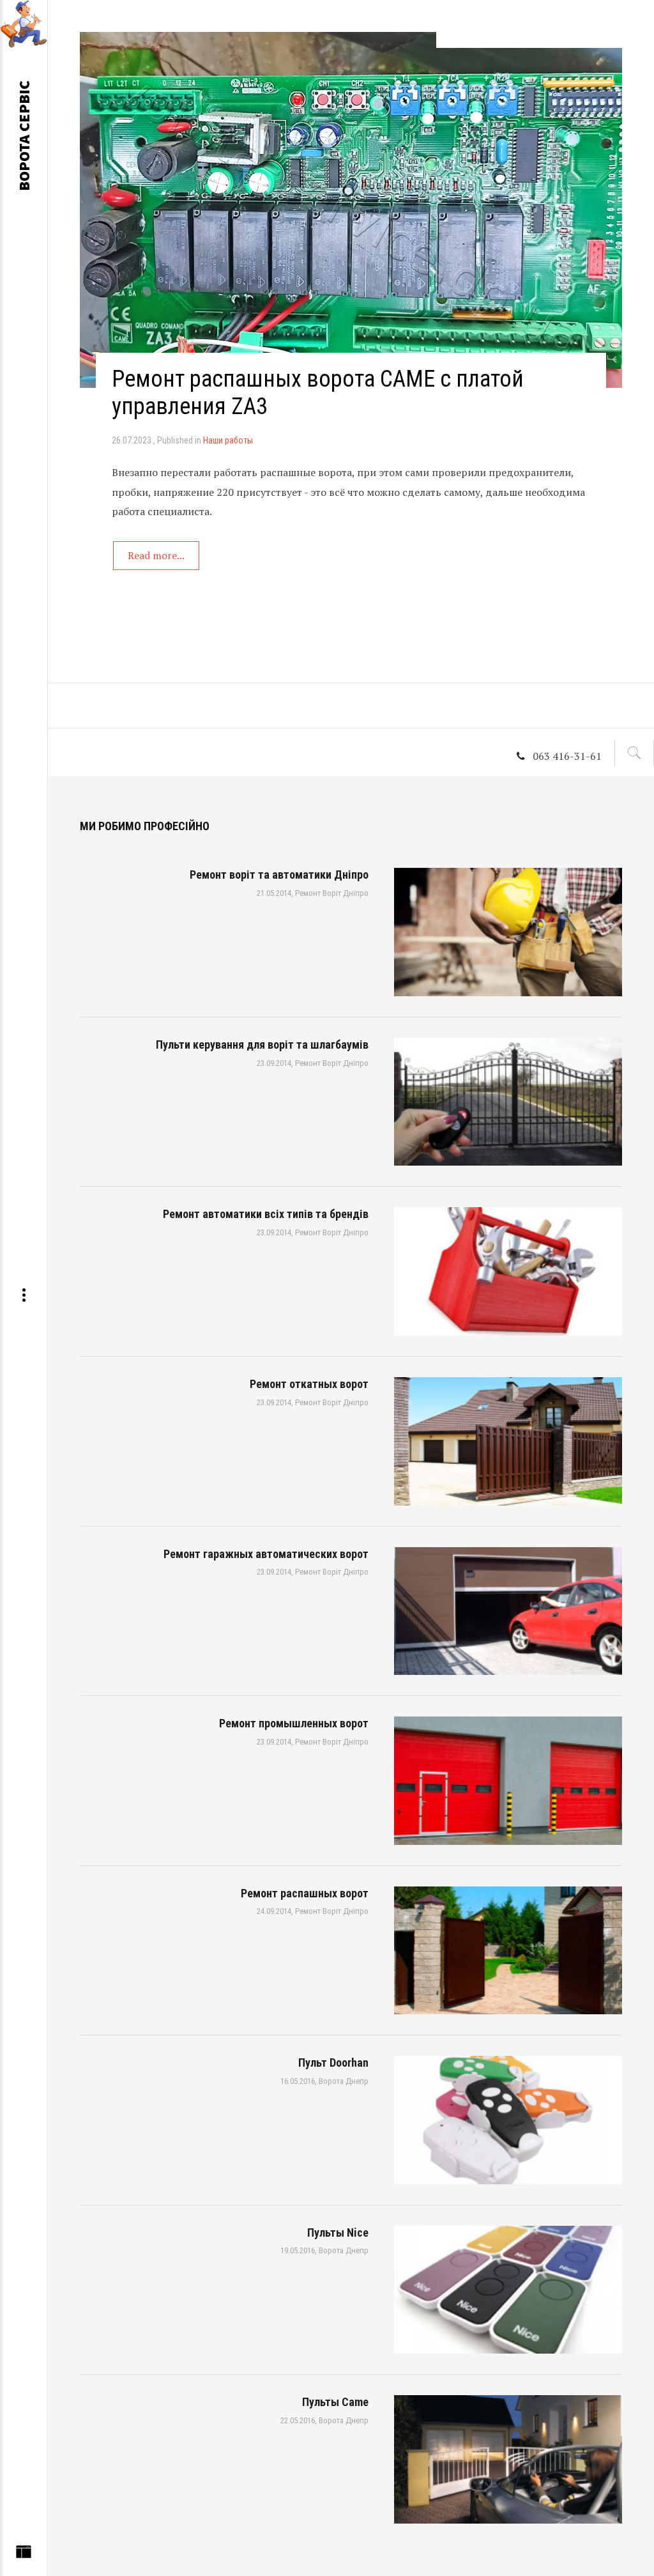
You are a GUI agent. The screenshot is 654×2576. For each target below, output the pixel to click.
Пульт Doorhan (333, 2063)
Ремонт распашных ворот (305, 1893)
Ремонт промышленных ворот (294, 1723)
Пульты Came (335, 2402)
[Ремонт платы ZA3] (351, 210)
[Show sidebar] (24, 2555)
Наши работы (228, 440)
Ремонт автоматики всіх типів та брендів (266, 1214)
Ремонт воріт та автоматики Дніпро (279, 875)
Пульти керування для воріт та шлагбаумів (262, 1045)
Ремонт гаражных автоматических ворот (266, 1554)
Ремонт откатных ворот (309, 1384)
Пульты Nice (338, 2233)
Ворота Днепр (344, 2081)
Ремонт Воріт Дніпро (332, 893)
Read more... (156, 555)
